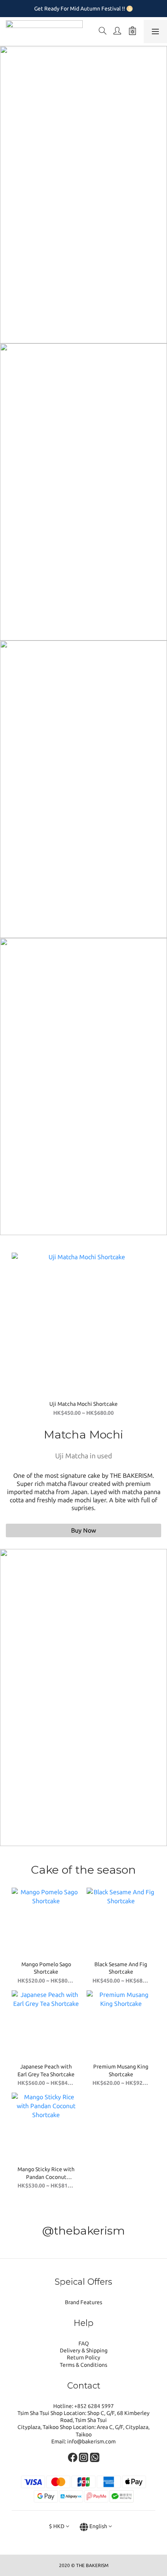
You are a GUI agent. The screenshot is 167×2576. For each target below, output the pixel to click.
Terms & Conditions (83, 2365)
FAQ (84, 2343)
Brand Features (83, 2302)
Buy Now (83, 1530)
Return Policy (83, 2357)
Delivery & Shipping (84, 2350)
